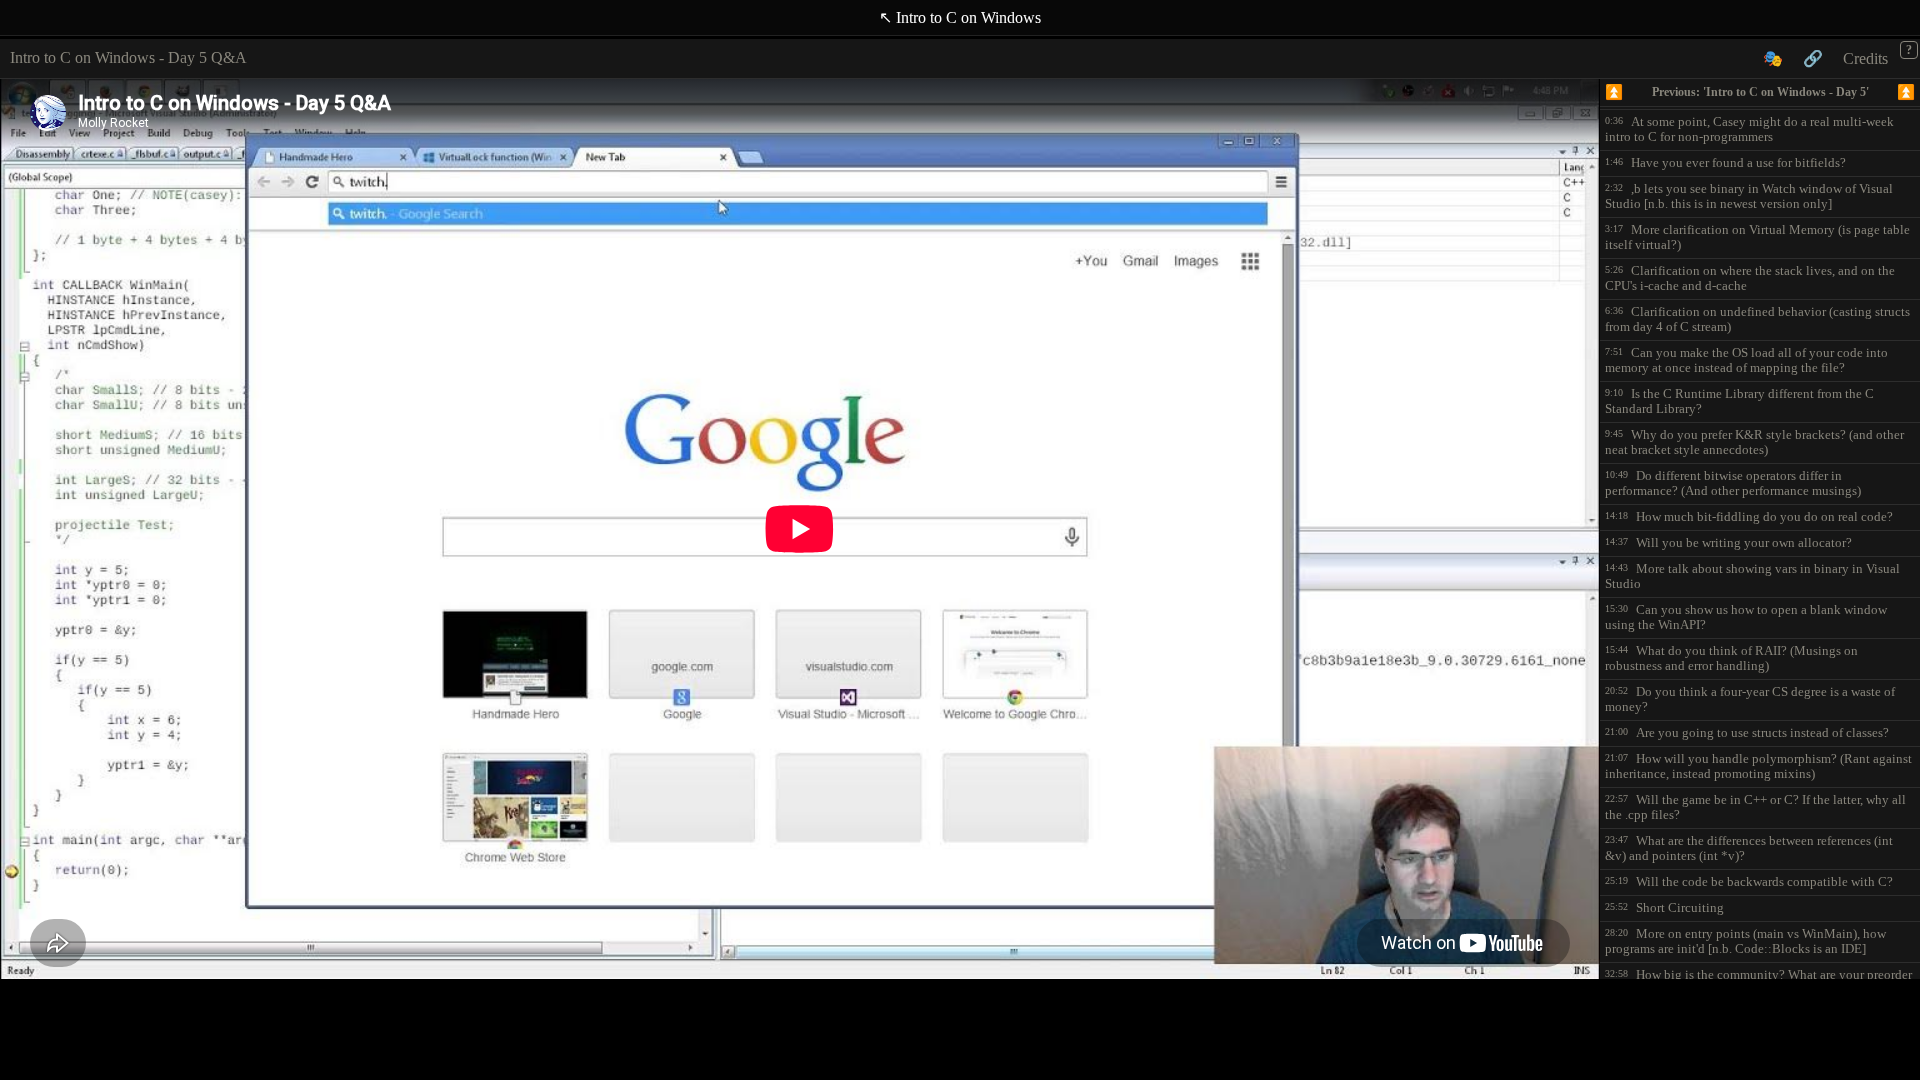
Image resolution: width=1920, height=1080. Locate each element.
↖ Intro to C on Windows (960, 17)
